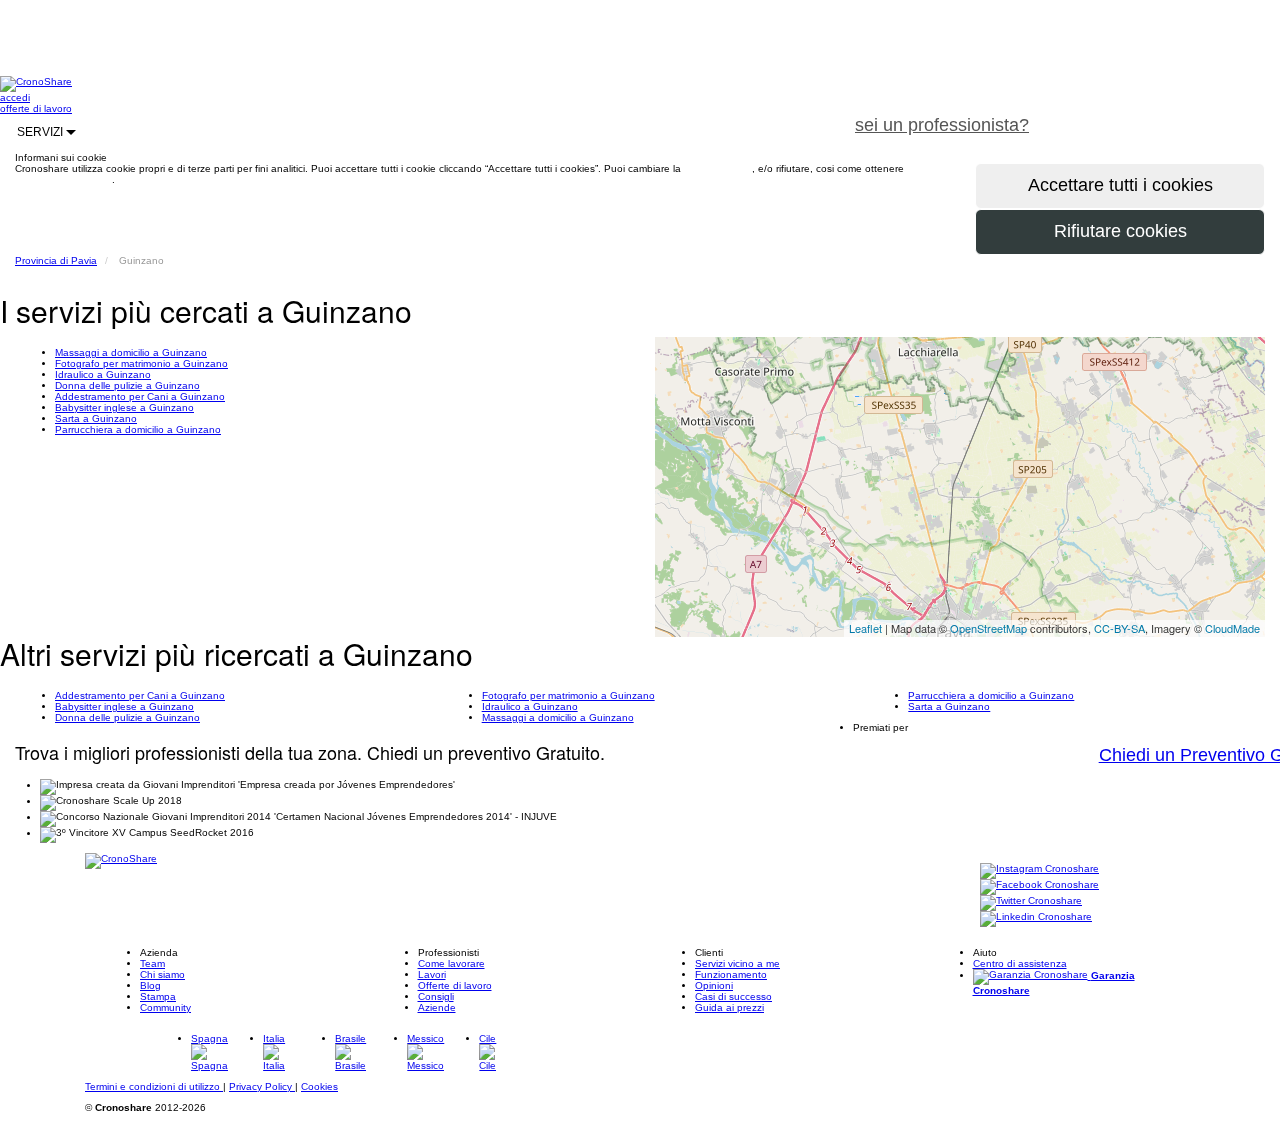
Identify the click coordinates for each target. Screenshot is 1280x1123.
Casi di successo (733, 996)
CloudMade (1232, 628)
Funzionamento (731, 974)
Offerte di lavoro (455, 985)
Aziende (437, 1007)
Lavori (432, 974)
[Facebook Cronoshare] (1039, 885)
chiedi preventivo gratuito (1163, 114)
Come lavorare (451, 963)
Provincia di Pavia (56, 260)
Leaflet (865, 628)
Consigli (436, 996)
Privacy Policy (262, 1086)
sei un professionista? (942, 125)
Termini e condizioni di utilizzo (154, 1086)
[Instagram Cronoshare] (1039, 869)
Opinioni (714, 985)
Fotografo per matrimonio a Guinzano (141, 363)
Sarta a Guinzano (96, 418)
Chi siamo (162, 974)
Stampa (158, 996)
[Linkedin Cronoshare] (1036, 917)
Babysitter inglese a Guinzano (124, 407)
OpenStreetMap (988, 628)
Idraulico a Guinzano (103, 374)
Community (165, 1007)
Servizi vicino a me (737, 963)
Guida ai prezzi (729, 1007)
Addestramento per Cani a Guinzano (140, 396)
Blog (150, 985)
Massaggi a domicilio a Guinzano (131, 352)
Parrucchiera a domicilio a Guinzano (138, 429)
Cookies (319, 1086)
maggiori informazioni (63, 179)
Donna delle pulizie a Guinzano (127, 385)
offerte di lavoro (36, 108)
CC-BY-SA (1119, 628)
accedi (15, 97)
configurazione (718, 168)
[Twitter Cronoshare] (1031, 901)
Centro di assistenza (1020, 963)
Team (152, 963)
